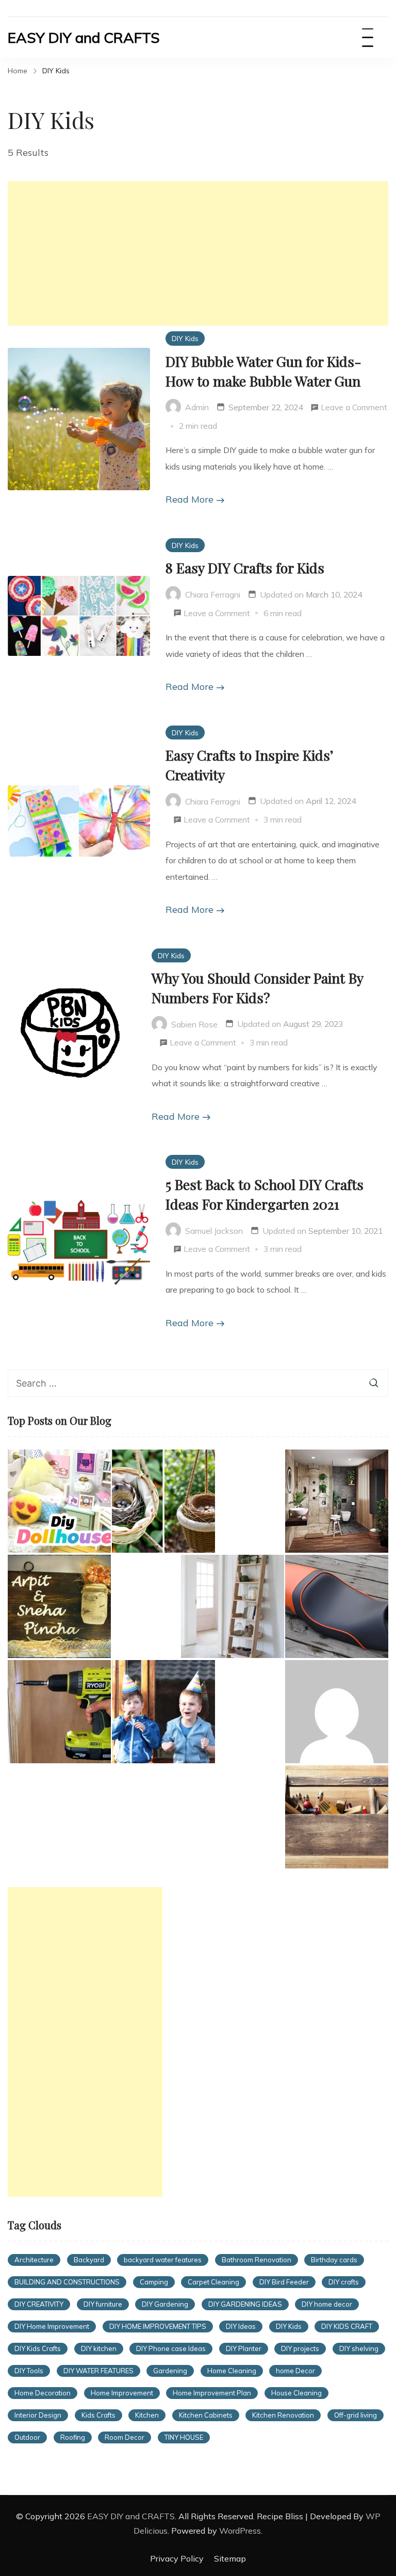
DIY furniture (103, 2304)
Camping (154, 2282)
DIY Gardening (165, 2304)
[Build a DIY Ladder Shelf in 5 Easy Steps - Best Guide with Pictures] (233, 1606)
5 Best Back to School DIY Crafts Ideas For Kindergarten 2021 (265, 1194)
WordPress (240, 2531)
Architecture (34, 2260)
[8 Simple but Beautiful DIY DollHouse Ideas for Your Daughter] (59, 1501)
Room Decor (125, 2437)
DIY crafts (344, 2282)
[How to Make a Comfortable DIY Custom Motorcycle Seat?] (337, 1606)
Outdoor (27, 2437)
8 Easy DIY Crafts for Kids (245, 568)
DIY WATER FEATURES (98, 2371)
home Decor (295, 2371)
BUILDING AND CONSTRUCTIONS (67, 2282)
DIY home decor (327, 2304)
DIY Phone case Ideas (171, 2348)
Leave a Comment (354, 409)
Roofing (73, 2437)
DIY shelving (359, 2348)
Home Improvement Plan (212, 2393)
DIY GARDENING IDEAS (245, 2304)
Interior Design (38, 2415)
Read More (189, 499)
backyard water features (163, 2260)
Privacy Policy (177, 2558)
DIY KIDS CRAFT (347, 2326)
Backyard (89, 2260)
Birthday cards (334, 2260)
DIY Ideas (241, 2326)
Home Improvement (122, 2393)
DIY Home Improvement (52, 2326)
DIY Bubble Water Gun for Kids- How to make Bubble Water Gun (263, 371)
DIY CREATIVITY (39, 2304)
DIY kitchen (99, 2348)
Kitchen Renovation (283, 2415)
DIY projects (300, 2348)
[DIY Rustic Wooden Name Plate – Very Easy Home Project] (59, 1606)
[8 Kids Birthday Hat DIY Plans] (163, 1712)
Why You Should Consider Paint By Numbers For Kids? (257, 988)
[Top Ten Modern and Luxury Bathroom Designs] (337, 1501)
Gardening (170, 2371)
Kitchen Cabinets (206, 2415)
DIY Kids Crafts (38, 2348)
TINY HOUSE (184, 2437)
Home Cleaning (232, 2371)
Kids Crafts (98, 2415)
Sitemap (230, 2558)
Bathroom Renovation (257, 2260)
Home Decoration (43, 2393)
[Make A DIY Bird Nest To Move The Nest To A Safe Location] (163, 1501)
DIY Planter (244, 2348)
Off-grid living (356, 2415)
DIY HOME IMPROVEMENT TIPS (158, 2326)
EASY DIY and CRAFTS (84, 37)
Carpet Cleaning (213, 2282)
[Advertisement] (198, 253)
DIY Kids (185, 338)
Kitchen (147, 2415)
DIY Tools (29, 2371)
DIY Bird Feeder (284, 2282)
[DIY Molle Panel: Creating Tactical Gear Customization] (337, 1712)
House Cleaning (296, 2393)
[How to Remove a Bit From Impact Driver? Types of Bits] (59, 1712)
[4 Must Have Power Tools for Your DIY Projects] (337, 1817)
